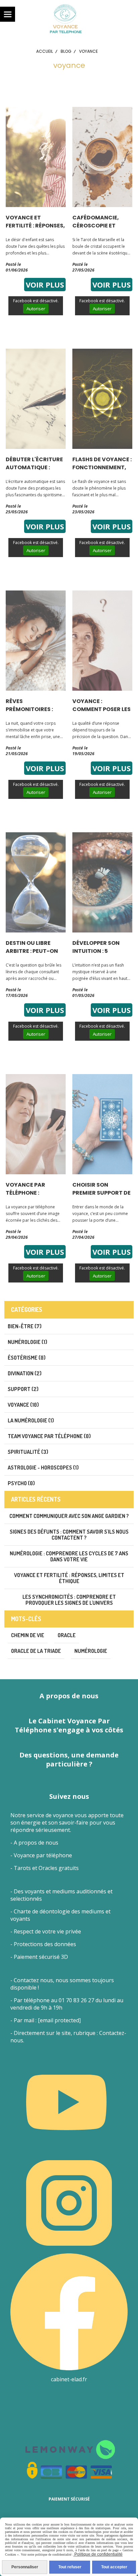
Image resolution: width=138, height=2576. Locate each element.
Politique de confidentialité (98, 2554)
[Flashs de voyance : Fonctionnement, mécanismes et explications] (102, 398)
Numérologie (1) (27, 1342)
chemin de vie (28, 1635)
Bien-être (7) (25, 1326)
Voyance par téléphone (43, 1855)
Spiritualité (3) (28, 1452)
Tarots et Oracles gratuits (46, 1868)
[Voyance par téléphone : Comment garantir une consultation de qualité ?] (36, 1124)
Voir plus (45, 285)
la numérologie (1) (31, 1420)
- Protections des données (43, 1944)
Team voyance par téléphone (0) (49, 1436)
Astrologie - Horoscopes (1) (43, 1468)
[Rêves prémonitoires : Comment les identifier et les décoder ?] (36, 640)
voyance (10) (23, 1405)
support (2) (23, 1389)
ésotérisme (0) (27, 1358)
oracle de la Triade (36, 1651)
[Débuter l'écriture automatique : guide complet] (36, 398)
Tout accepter (114, 2567)
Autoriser (36, 309)
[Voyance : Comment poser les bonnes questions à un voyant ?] (102, 640)
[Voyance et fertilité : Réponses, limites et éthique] (36, 156)
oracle (67, 1635)
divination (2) (25, 1373)
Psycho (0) (21, 1483)
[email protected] (59, 2020)
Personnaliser (25, 2567)
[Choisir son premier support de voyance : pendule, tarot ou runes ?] (102, 1124)
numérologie (91, 1651)
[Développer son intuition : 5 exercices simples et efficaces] (102, 882)
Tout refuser (70, 2567)
